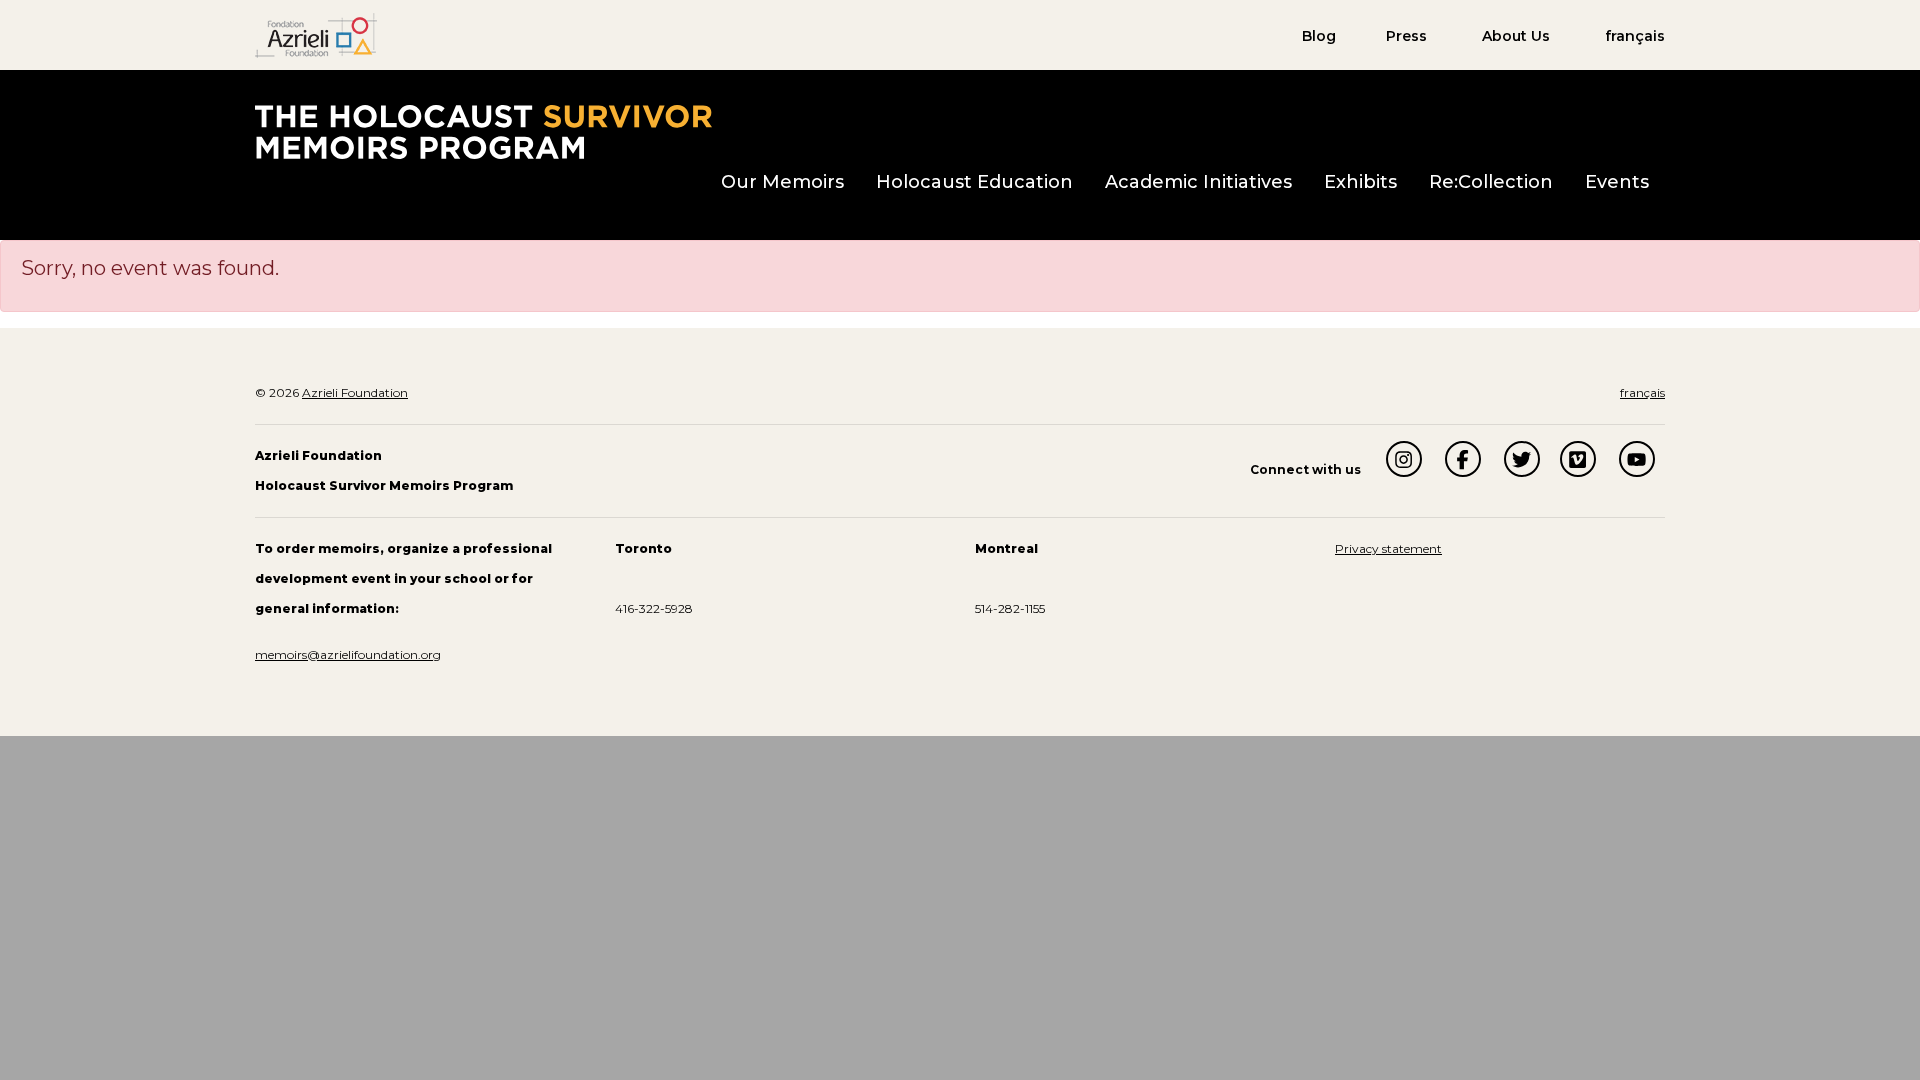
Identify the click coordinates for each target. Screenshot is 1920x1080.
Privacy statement (1388, 548)
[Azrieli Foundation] (316, 34)
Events (1617, 182)
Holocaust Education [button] (974, 182)
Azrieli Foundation (355, 392)
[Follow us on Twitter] (1522, 459)
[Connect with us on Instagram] (1404, 459)
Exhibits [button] (1360, 182)
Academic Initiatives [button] (1198, 182)
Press (1406, 36)
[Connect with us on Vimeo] (1578, 459)
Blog (1319, 36)
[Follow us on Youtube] (1637, 459)
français (1635, 36)
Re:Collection (1491, 182)
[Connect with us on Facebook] (1463, 459)
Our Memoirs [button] (782, 182)
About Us (1516, 36)
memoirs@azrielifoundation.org (348, 654)
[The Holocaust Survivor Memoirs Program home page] (483, 131)
